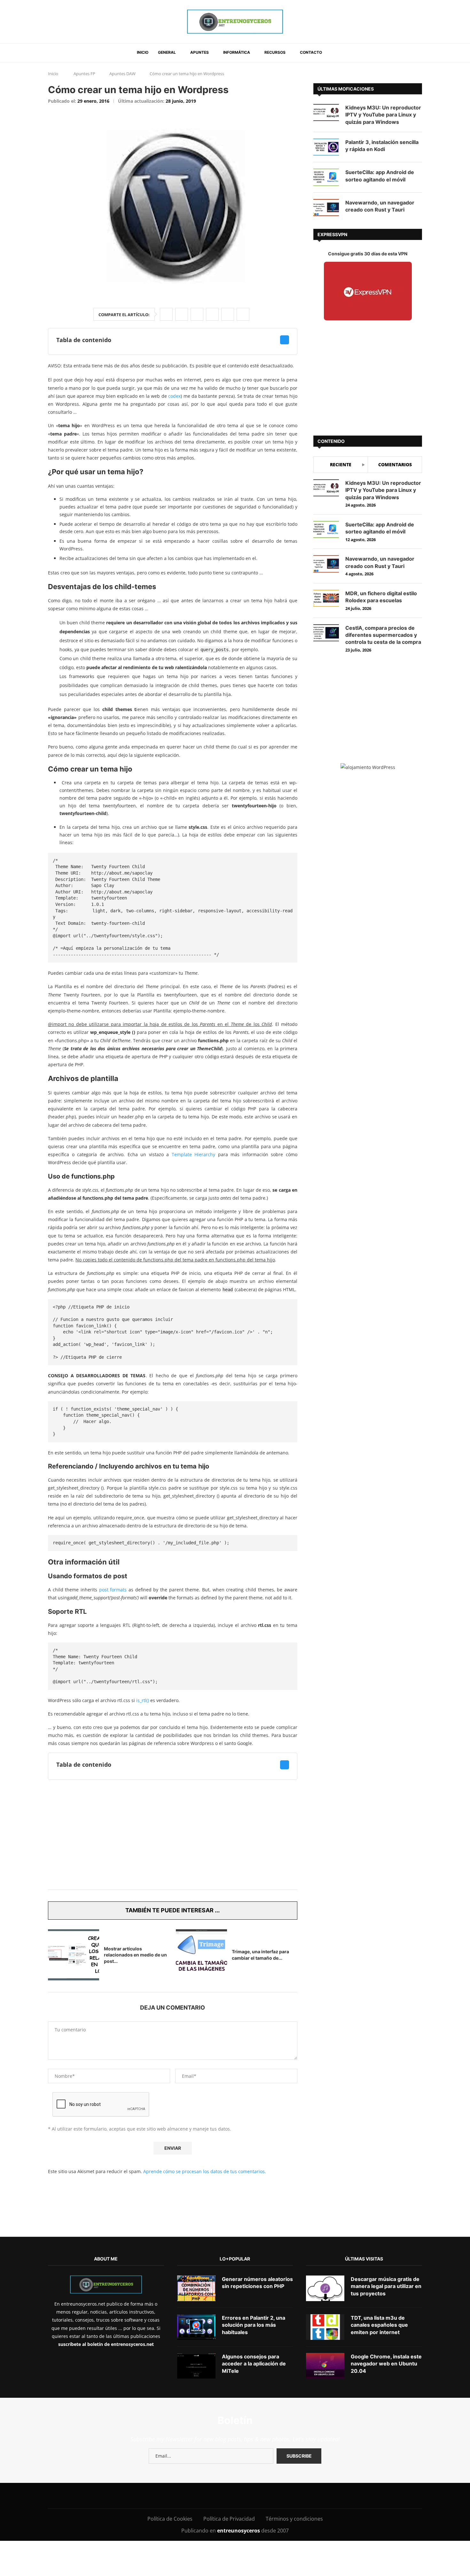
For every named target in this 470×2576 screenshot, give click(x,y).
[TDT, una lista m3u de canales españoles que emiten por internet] (325, 2327)
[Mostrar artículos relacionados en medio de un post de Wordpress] (74, 1955)
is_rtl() (143, 1700)
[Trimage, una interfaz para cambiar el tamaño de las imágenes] (201, 1955)
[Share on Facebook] (166, 314)
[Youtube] (217, 2496)
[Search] (335, 53)
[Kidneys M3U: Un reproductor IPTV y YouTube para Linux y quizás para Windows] (326, 112)
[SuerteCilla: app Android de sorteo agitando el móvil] (326, 177)
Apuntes (200, 52)
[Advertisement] (173, 1835)
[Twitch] (260, 2496)
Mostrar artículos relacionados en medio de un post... (135, 1955)
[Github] (246, 2496)
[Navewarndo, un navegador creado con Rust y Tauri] (326, 208)
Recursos (275, 52)
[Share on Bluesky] (228, 314)
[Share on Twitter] (182, 314)
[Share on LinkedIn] (197, 314)
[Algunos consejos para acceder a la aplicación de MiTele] (196, 2366)
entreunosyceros (239, 2531)
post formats (113, 1590)
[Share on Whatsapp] (212, 314)
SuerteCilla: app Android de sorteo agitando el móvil (380, 176)
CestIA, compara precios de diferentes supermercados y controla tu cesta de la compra (383, 635)
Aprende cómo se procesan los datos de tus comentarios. (205, 2171)
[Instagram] (188, 2496)
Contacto (311, 52)
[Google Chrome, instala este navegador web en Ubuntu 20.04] (325, 2366)
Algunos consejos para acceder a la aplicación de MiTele (254, 2364)
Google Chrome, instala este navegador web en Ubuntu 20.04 (386, 2364)
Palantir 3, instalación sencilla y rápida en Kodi (382, 146)
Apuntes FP (84, 74)
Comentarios (395, 464)
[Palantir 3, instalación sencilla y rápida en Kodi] (326, 147)
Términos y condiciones (294, 2519)
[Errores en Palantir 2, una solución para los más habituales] (196, 2327)
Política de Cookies (170, 2519)
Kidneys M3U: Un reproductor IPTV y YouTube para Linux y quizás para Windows (383, 115)
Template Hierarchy (194, 1154)
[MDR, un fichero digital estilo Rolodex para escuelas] (326, 598)
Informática (237, 52)
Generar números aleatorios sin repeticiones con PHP (257, 2283)
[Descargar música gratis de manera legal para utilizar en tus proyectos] (325, 2288)
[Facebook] (163, 2496)
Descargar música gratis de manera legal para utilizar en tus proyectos (386, 2286)
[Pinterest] (203, 2496)
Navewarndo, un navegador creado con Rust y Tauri (380, 206)
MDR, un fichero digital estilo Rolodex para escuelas (381, 597)
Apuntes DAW (122, 74)
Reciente (341, 464)
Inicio (143, 52)
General (167, 52)
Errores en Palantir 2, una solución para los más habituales (254, 2325)
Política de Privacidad (229, 2519)
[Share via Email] (243, 314)
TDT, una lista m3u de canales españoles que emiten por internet (379, 2325)
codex (174, 396)
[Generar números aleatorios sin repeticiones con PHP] (196, 2288)
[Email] (231, 2496)
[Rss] (274, 2496)
